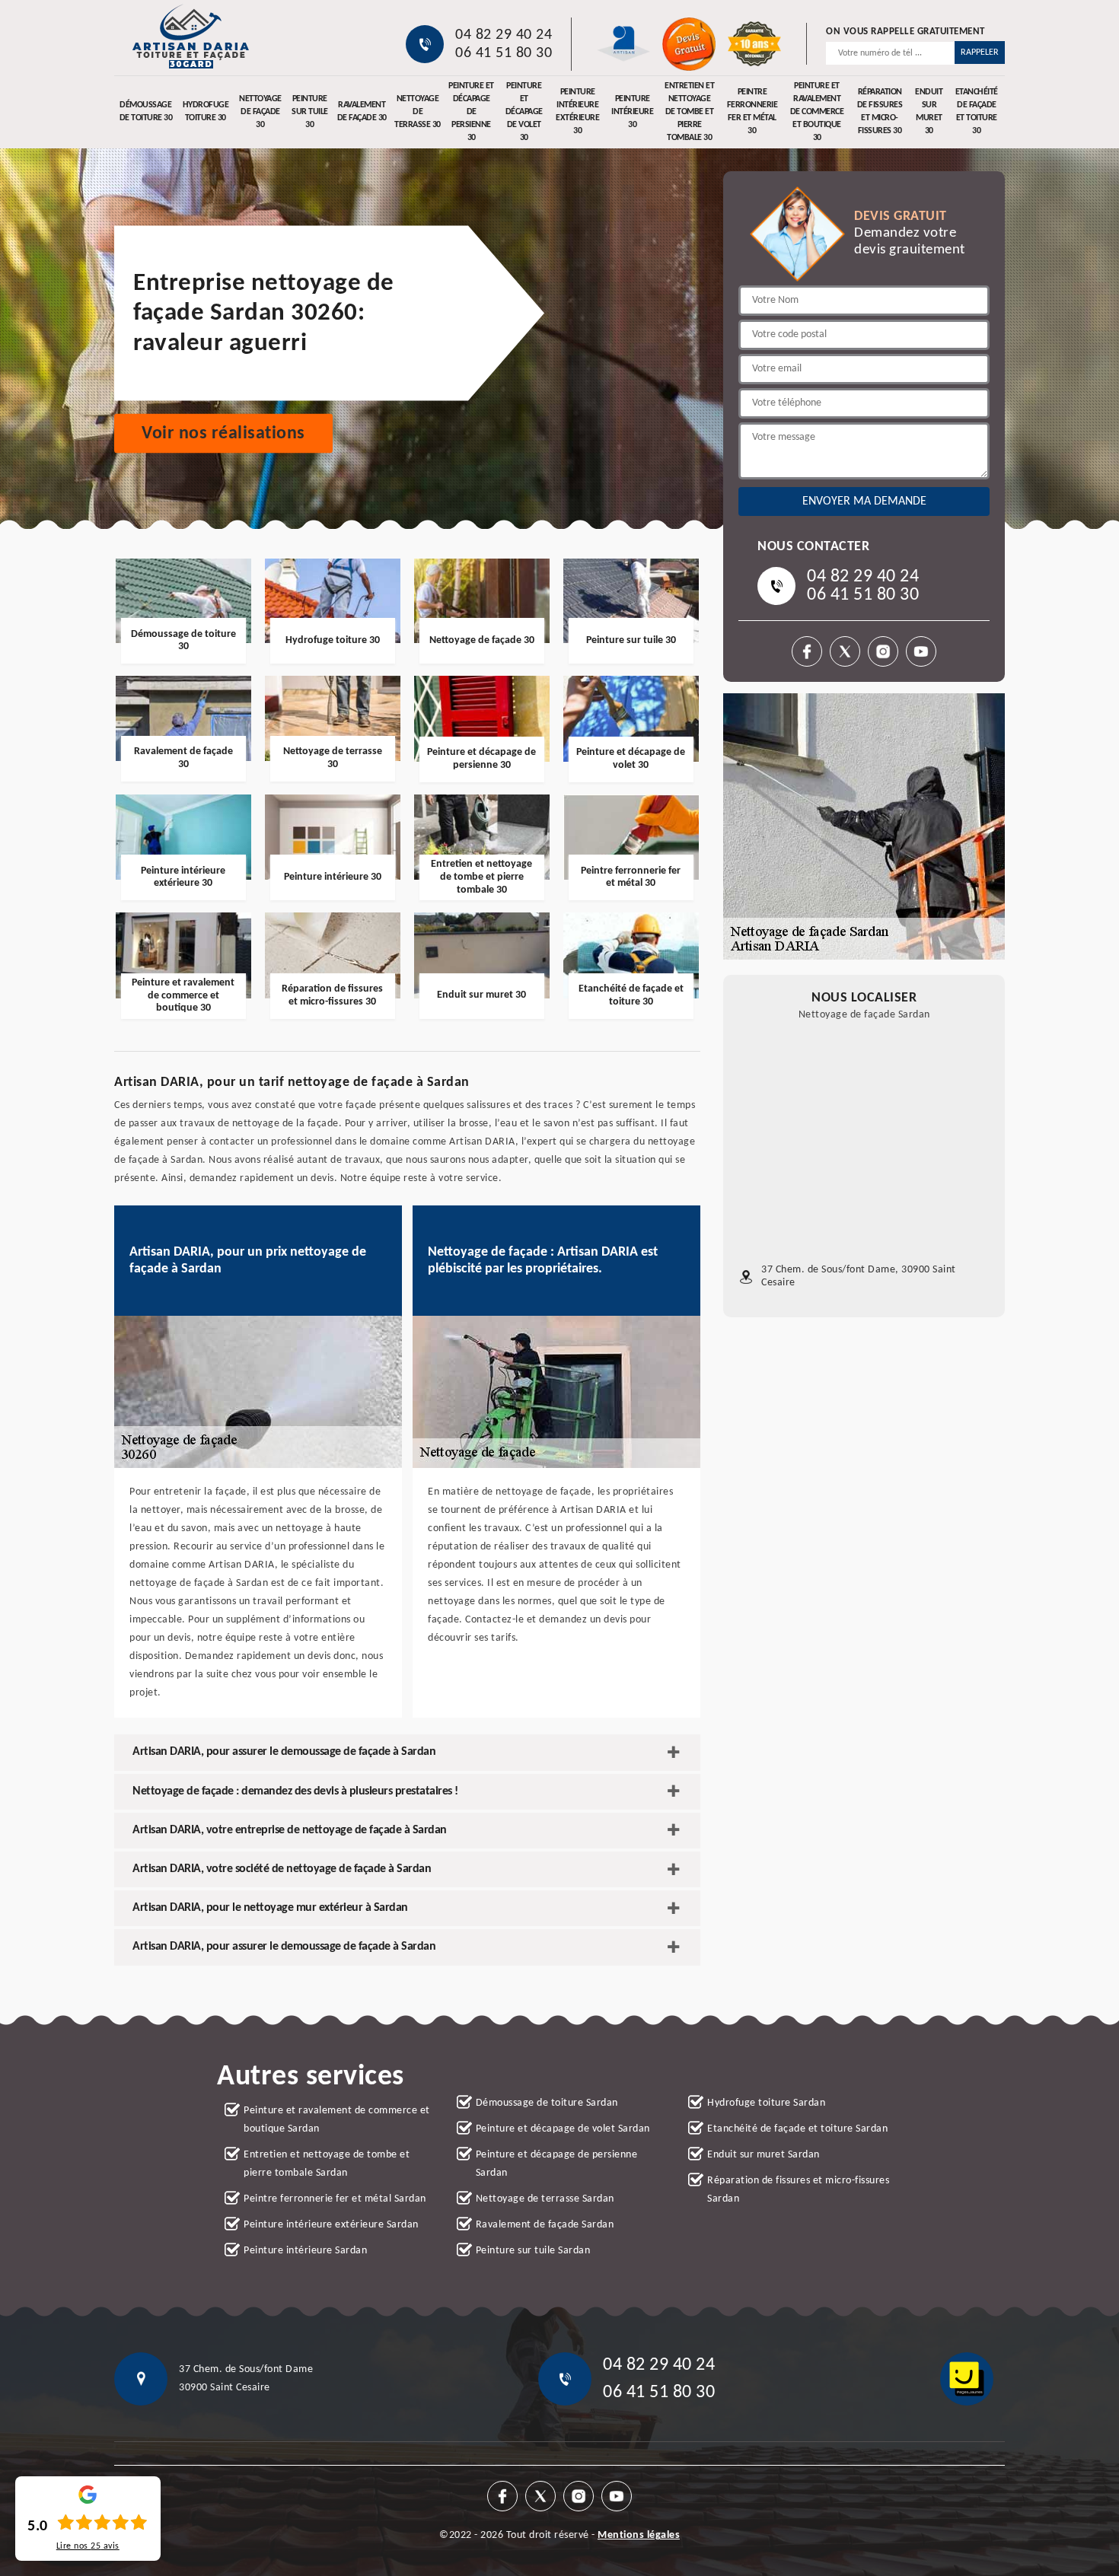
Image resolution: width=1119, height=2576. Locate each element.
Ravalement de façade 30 (362, 111)
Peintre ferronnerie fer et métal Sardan (335, 2199)
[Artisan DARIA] (190, 36)
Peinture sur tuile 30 (310, 112)
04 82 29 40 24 (504, 35)
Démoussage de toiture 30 (146, 111)
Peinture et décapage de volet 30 (524, 112)
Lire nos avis (88, 2546)
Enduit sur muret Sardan (764, 2155)
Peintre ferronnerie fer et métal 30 (752, 112)
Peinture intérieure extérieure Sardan (331, 2225)
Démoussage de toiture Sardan (547, 2103)
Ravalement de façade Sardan (545, 2225)
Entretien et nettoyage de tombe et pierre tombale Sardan (327, 2164)
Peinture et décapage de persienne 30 (471, 112)
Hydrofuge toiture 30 (206, 111)
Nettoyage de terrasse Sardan (545, 2199)
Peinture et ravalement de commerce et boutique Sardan (337, 2120)
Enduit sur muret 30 (929, 112)
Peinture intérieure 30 (632, 112)
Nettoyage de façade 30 (260, 112)
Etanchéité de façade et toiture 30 (977, 112)
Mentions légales (639, 2535)
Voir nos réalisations (223, 434)
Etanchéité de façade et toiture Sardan (797, 2129)
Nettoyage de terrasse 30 (418, 112)
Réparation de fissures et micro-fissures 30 (880, 112)
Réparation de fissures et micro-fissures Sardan (798, 2190)
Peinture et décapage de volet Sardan (563, 2129)
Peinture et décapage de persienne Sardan (557, 2164)
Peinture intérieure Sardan (305, 2251)
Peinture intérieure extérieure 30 (577, 112)
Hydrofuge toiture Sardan (766, 2103)
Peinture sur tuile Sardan (533, 2251)
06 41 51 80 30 (504, 53)
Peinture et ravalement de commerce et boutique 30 (817, 112)
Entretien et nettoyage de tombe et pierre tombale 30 (689, 112)
